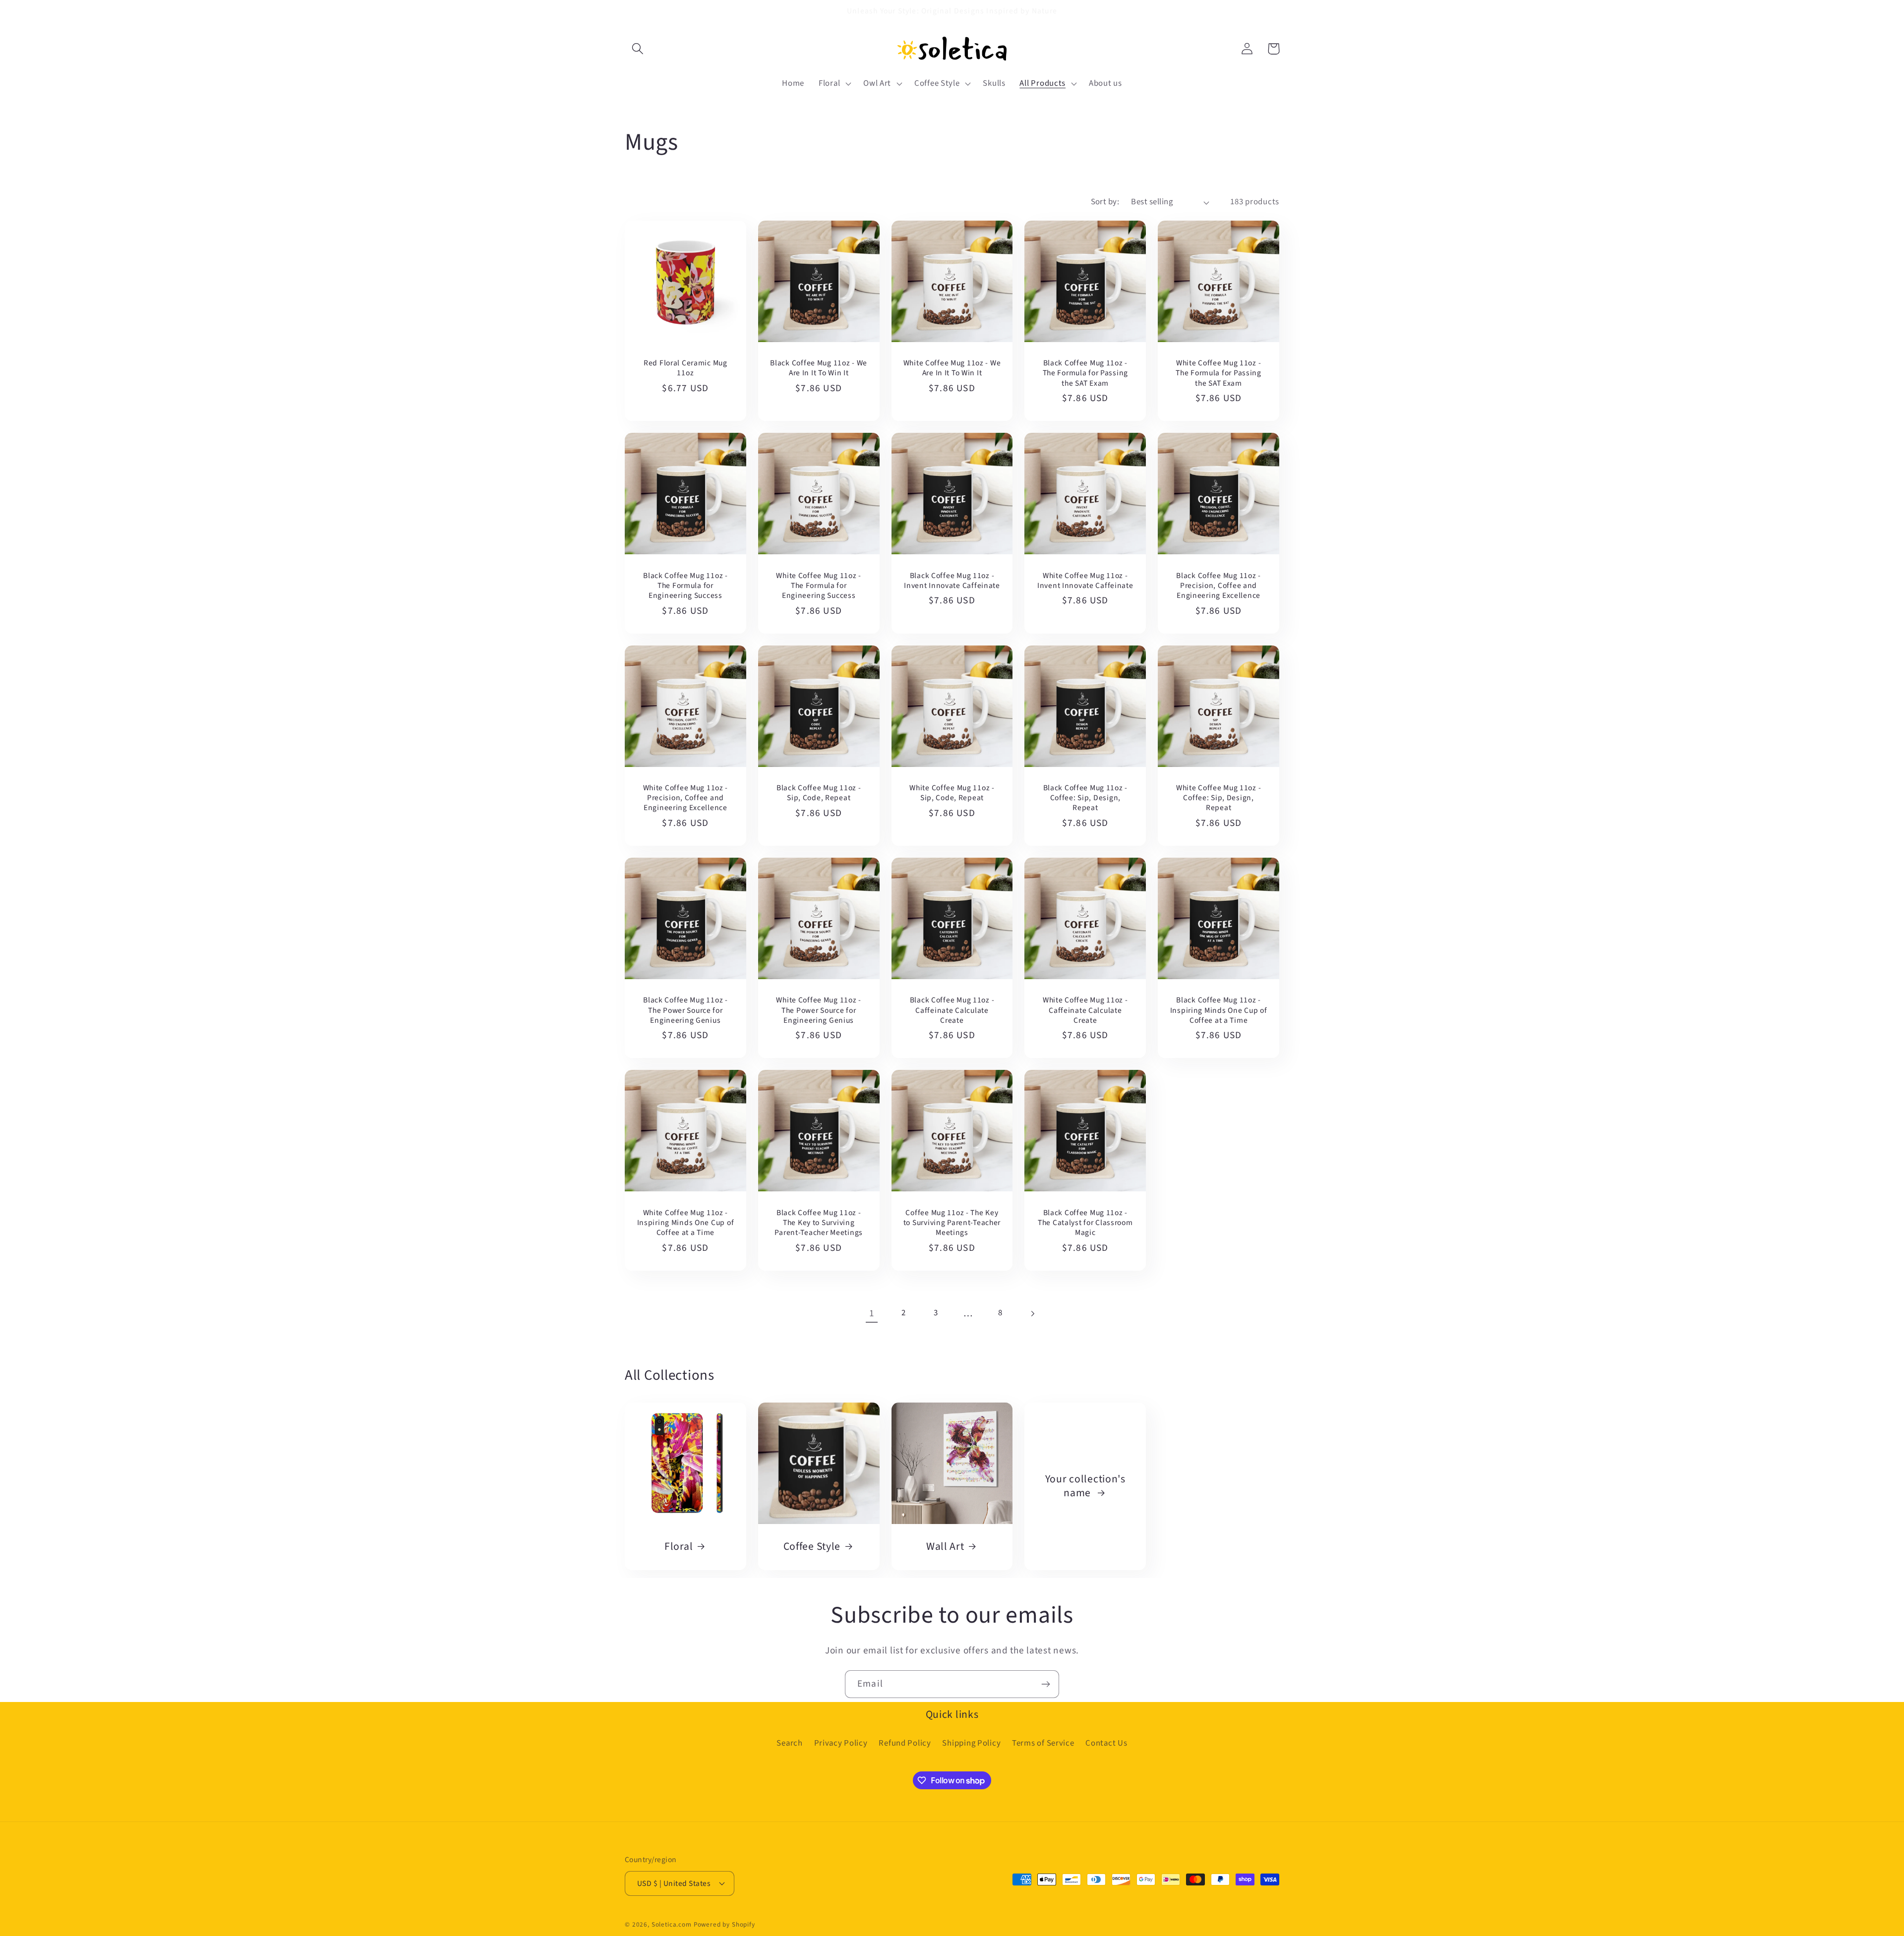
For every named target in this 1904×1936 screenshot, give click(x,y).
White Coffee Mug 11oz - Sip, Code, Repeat (952, 793)
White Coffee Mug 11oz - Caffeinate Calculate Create (1085, 1010)
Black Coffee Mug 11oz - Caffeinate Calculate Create (952, 1010)
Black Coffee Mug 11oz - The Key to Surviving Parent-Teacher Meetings (819, 1223)
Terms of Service (1043, 1743)
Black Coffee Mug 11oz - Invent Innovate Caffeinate (952, 581)
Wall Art (945, 1547)
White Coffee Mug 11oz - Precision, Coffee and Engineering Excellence (686, 798)
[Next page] (1033, 1314)
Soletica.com (672, 1924)
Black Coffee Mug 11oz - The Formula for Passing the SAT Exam (1086, 373)
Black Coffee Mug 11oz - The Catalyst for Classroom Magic (1085, 1223)
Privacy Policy (841, 1743)
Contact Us (1106, 1743)
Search (789, 1743)
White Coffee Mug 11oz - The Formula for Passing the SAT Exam (1219, 373)
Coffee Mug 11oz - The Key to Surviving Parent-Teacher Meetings (952, 1223)
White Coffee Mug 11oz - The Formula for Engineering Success (819, 586)
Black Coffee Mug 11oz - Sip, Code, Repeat (819, 793)
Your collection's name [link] (1085, 1486)
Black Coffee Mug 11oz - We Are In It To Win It (819, 368)
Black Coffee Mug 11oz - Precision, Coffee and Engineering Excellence (1219, 586)
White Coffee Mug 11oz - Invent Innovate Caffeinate (1085, 581)
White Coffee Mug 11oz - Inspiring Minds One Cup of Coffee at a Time (686, 1223)
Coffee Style (812, 1547)
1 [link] (872, 1313)
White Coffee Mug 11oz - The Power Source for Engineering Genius (819, 1010)
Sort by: (1105, 202)
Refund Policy (905, 1743)
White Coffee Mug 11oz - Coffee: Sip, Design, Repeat (1219, 798)
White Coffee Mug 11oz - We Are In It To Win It (952, 368)
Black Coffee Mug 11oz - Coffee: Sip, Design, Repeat (1086, 798)
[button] (638, 49)
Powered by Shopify (724, 1924)
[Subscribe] (1045, 1684)
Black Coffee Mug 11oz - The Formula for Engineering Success (685, 586)
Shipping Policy (971, 1743)
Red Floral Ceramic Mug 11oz (685, 368)
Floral (679, 1547)
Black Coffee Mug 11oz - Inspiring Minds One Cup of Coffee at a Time (1219, 1010)
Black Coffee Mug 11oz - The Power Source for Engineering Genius (685, 1010)
